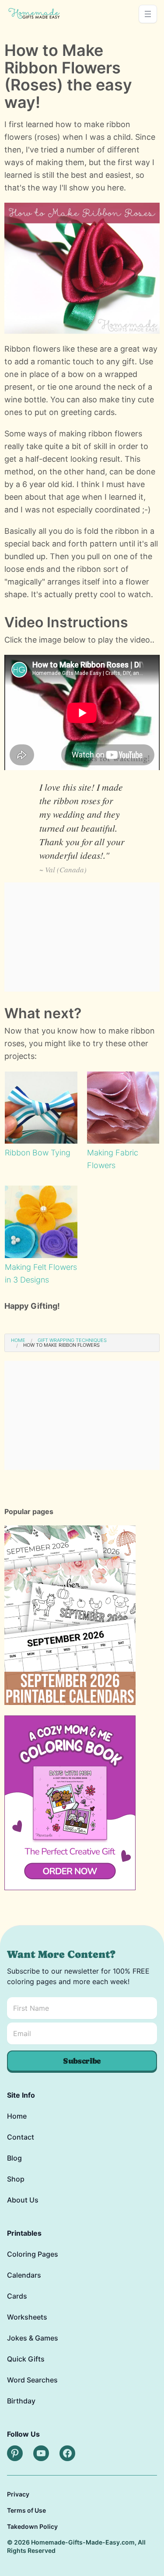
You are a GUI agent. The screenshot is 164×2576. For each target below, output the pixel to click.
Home (18, 1340)
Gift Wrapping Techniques (72, 1340)
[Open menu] (148, 14)
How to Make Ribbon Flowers (61, 1345)
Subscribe (82, 2061)
